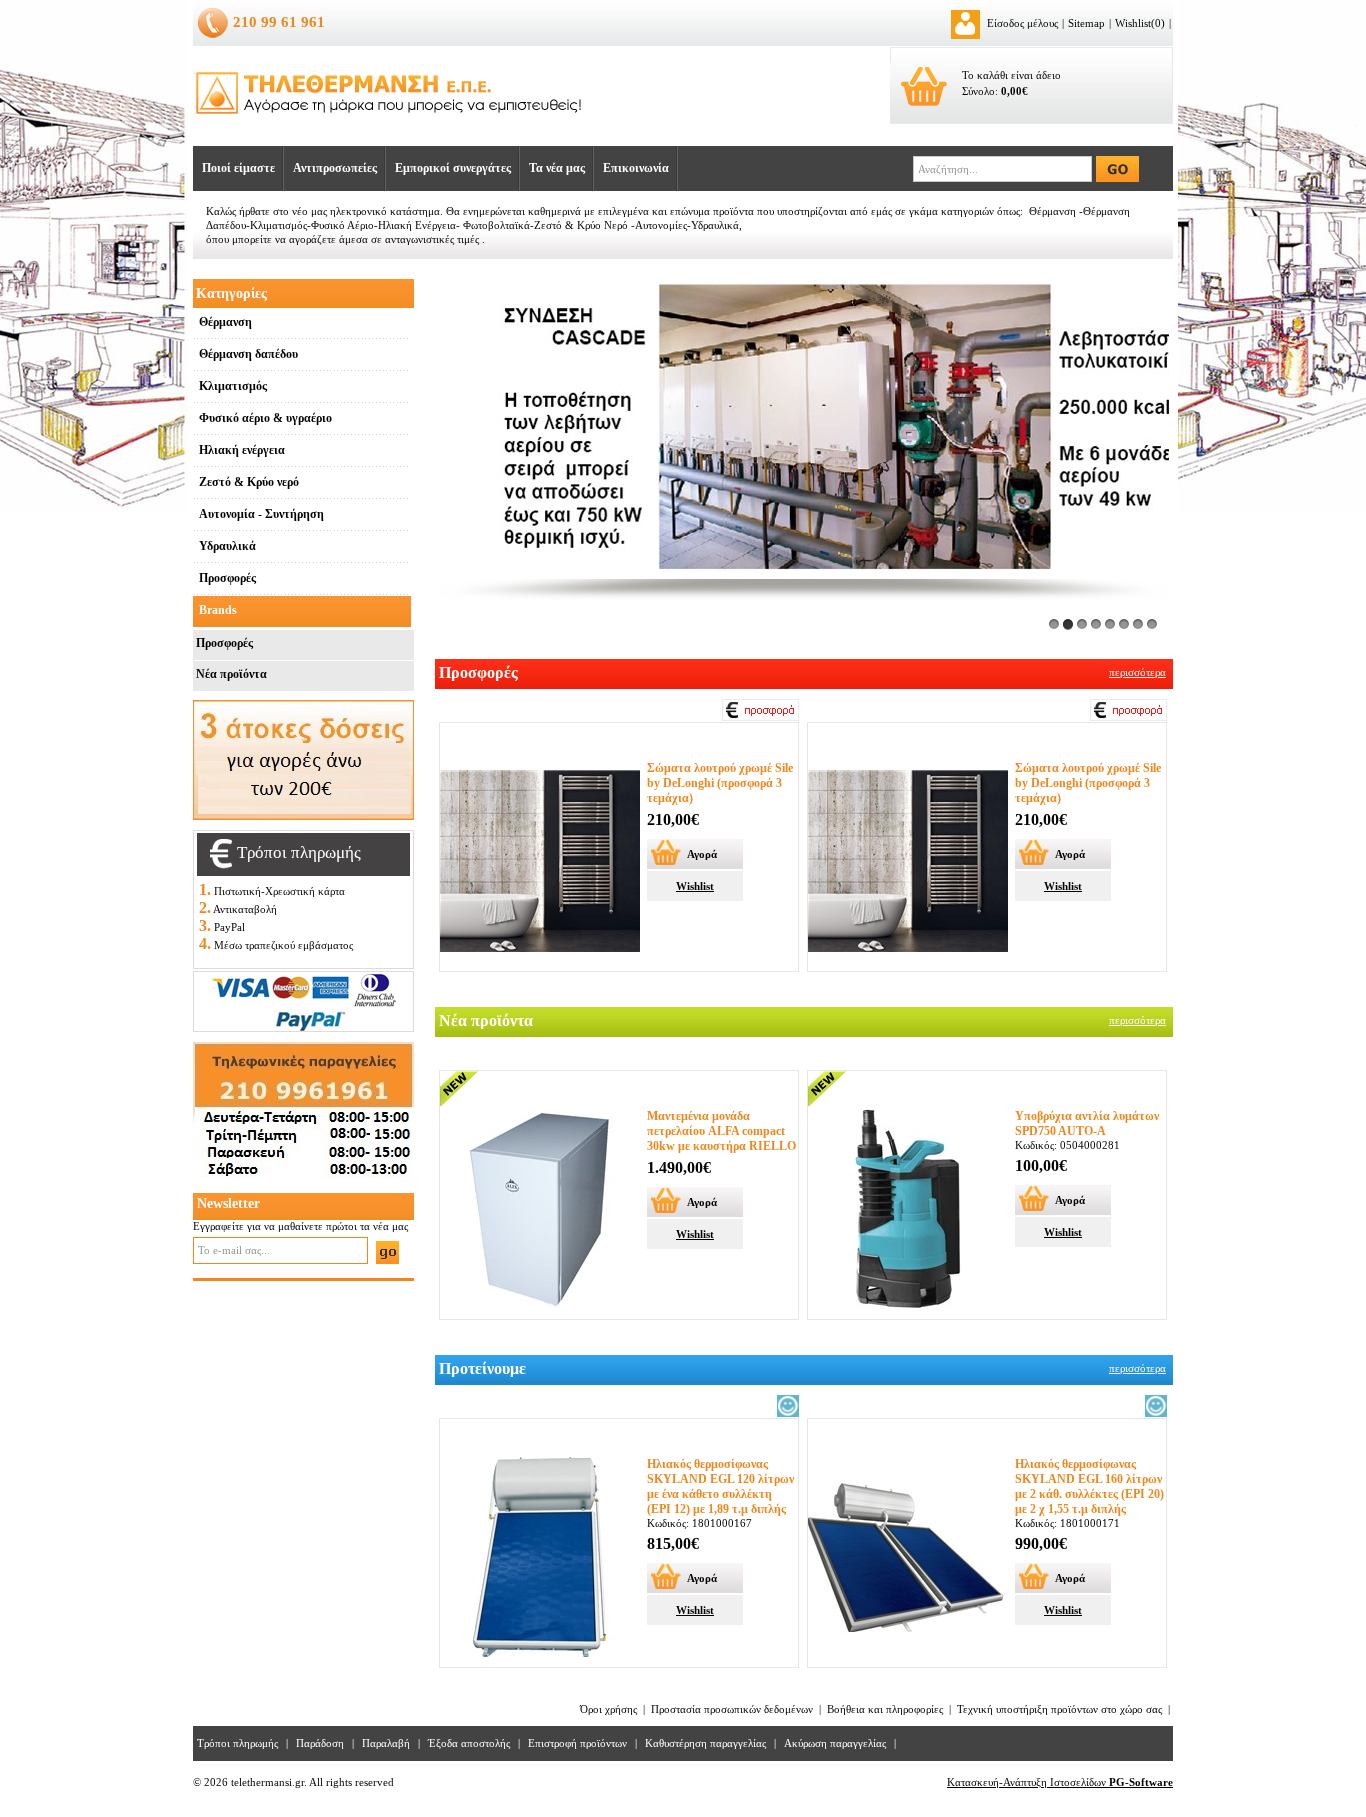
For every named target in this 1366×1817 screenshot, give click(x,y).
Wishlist (695, 886)
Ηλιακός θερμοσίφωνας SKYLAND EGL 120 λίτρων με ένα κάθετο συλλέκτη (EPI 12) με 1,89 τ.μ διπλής (720, 1486)
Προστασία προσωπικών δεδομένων (732, 1709)
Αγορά (702, 854)
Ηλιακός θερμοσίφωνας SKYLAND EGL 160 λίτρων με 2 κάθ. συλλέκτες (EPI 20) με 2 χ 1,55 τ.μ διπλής (1089, 1486)
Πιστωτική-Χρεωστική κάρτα (279, 891)
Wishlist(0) (1140, 23)
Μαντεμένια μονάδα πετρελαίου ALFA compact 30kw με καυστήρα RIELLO (721, 1131)
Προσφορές (224, 643)
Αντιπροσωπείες (335, 168)
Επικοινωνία (636, 168)
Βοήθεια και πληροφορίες (885, 1709)
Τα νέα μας (557, 168)
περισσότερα (1137, 672)
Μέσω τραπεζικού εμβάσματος (283, 945)
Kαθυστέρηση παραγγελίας (705, 1743)
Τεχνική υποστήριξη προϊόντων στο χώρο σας (1059, 1709)
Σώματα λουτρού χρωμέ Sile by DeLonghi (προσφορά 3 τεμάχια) (720, 783)
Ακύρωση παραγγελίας (835, 1743)
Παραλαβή (386, 1743)
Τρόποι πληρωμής (237, 1743)
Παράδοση (320, 1743)
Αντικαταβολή (245, 909)
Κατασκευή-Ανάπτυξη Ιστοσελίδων (1060, 1782)
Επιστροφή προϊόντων (577, 1743)
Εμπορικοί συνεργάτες (453, 168)
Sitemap (1086, 23)
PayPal (229, 927)
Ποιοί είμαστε (238, 168)
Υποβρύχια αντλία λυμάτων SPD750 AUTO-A (1087, 1123)
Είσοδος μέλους (1022, 23)
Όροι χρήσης (608, 1709)
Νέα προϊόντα (231, 674)
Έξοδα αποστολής (469, 1743)
